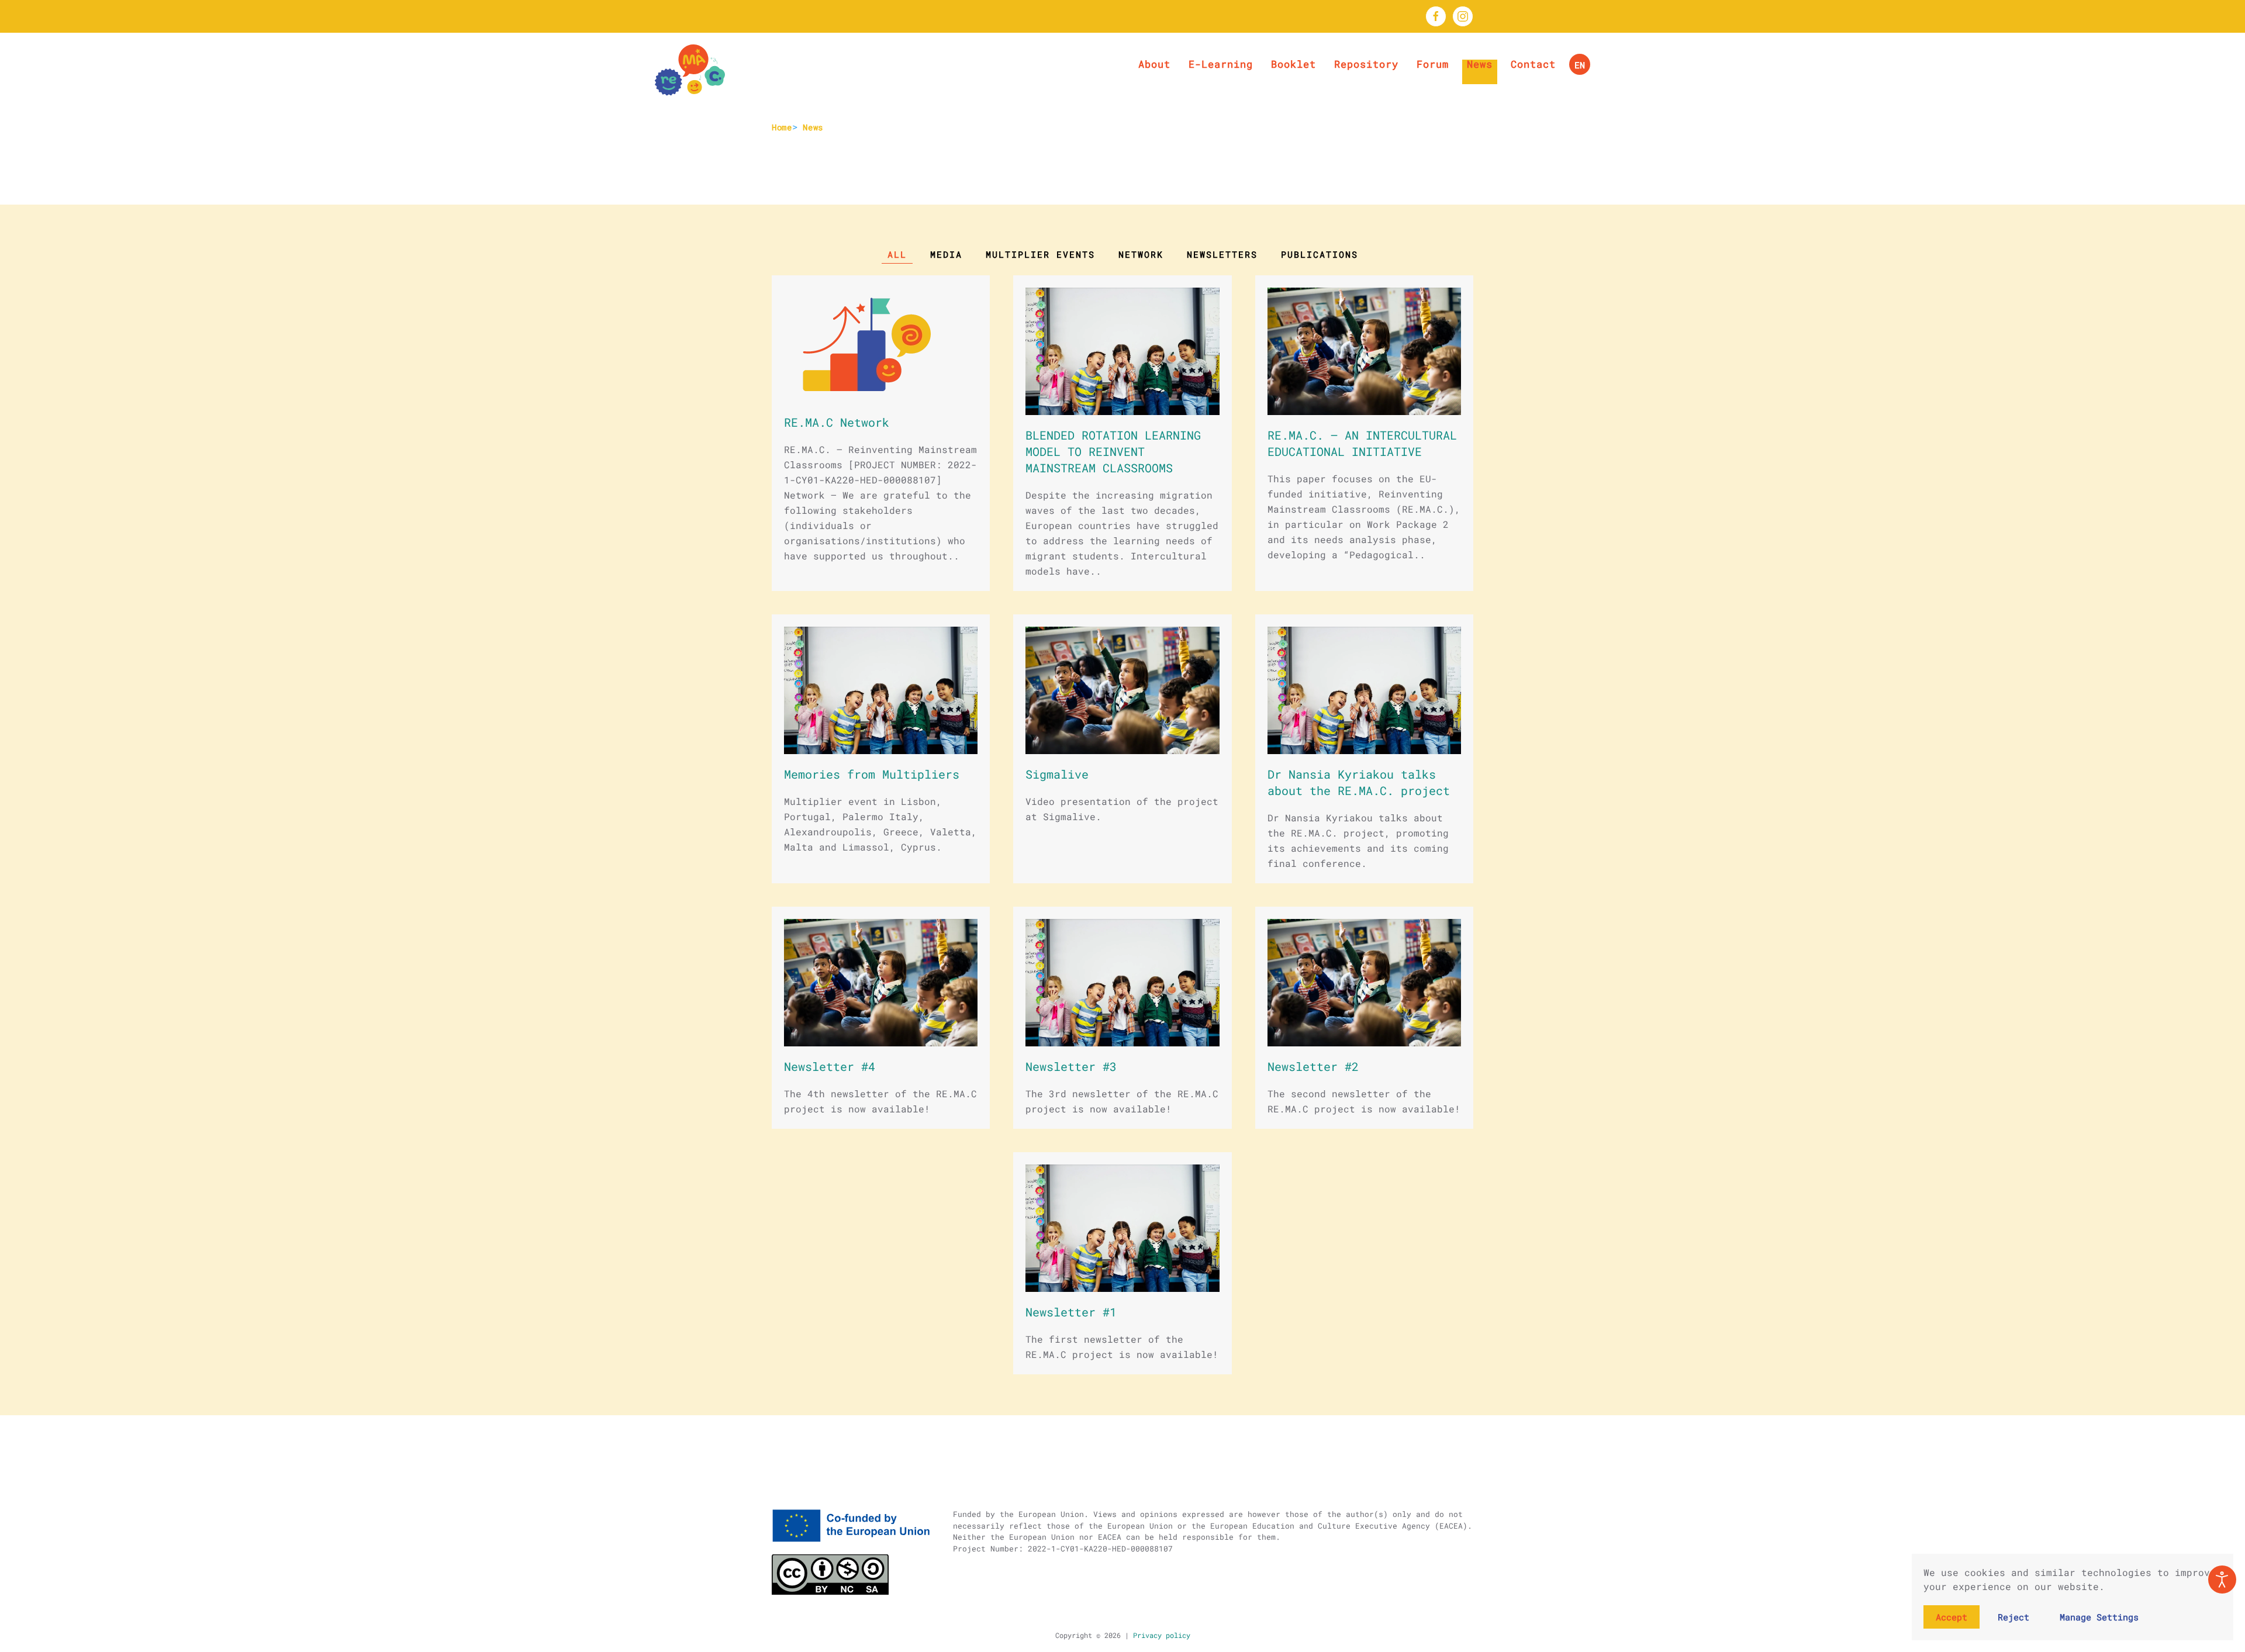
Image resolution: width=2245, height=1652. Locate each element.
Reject (2013, 1617)
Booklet (1294, 64)
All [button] (897, 254)
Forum (1433, 64)
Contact (1533, 64)
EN (1580, 65)
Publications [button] (1320, 254)
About (1154, 64)
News (1480, 64)
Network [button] (1141, 254)
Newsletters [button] (1222, 254)
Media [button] (946, 254)
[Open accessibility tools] (2222, 1580)
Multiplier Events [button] (1040, 254)
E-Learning (1221, 64)
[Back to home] (690, 70)
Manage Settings (2099, 1617)
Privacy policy (1160, 1635)
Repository (1366, 64)
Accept (1952, 1617)
